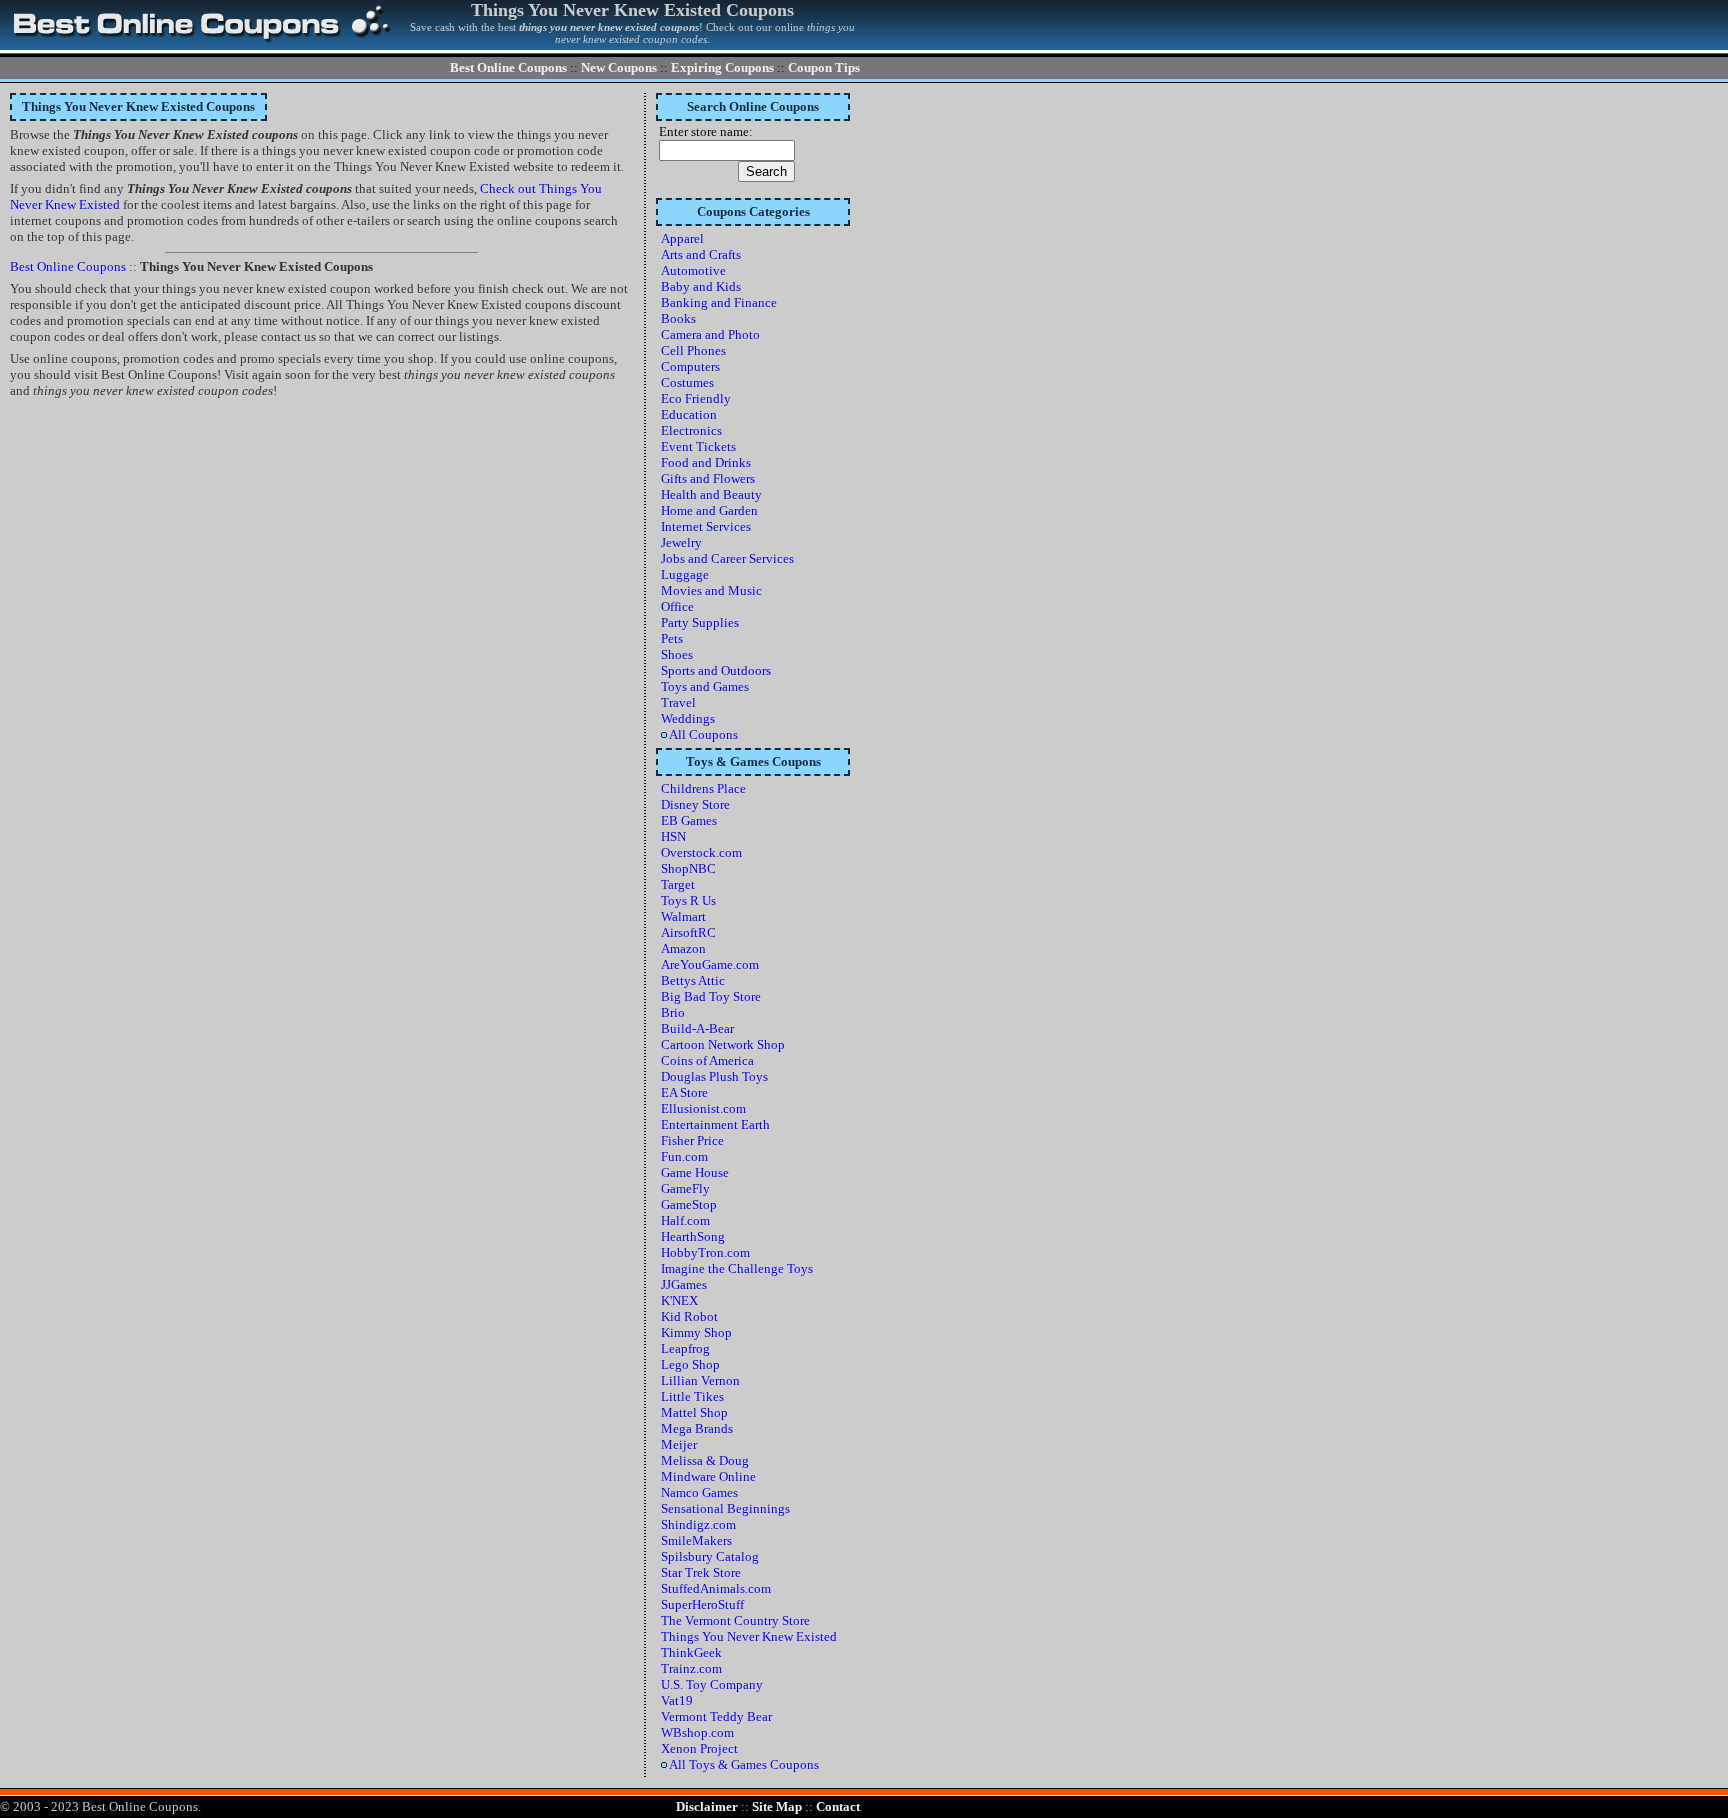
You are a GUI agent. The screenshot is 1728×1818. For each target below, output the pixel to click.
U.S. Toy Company (712, 1684)
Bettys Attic (693, 980)
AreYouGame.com (710, 964)
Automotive (693, 270)
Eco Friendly (696, 398)
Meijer (679, 1444)
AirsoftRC (688, 932)
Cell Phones (693, 350)
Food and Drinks (706, 462)
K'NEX (679, 1300)
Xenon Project (699, 1748)
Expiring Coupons (722, 67)
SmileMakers (696, 1540)
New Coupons (619, 67)
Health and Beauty (711, 494)
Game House (695, 1172)
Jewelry (681, 542)
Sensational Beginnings (725, 1508)
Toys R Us (688, 900)
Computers (690, 366)
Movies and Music (711, 590)
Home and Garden (709, 510)
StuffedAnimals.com (716, 1588)
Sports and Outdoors (716, 670)
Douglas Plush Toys (714, 1076)
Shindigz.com (698, 1524)
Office (677, 606)
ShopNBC (688, 868)
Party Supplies (700, 622)
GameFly (685, 1188)
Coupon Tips (824, 67)
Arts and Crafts (701, 254)
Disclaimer (707, 1806)
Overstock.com (701, 852)
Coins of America (707, 1060)
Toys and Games (705, 686)
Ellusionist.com (703, 1108)
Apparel (682, 238)
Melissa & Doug (705, 1460)
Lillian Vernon (700, 1380)
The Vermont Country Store (735, 1620)
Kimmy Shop (696, 1332)
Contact (838, 1806)
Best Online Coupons (508, 67)
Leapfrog (685, 1348)
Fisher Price (692, 1140)
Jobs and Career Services (727, 558)
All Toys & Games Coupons (743, 1764)
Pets (672, 638)
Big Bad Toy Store (711, 996)
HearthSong (693, 1236)
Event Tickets (698, 446)
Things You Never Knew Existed (749, 1636)
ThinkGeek (691, 1652)
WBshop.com (697, 1732)
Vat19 (677, 1700)
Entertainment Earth (715, 1124)
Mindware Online (708, 1476)
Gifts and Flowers (708, 478)
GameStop (689, 1204)
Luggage (685, 574)
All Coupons (702, 734)
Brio (673, 1012)
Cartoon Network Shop (723, 1044)
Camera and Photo (710, 334)
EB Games (689, 820)
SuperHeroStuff (702, 1604)
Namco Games (699, 1492)
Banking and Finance (719, 302)
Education (689, 414)
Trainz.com (691, 1668)
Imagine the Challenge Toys (737, 1268)
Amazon (683, 948)
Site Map (777, 1806)
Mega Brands (697, 1428)
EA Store (684, 1092)
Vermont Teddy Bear (716, 1716)
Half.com (685, 1220)
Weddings (688, 718)
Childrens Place (703, 788)
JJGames (684, 1284)
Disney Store (695, 804)
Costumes (687, 382)
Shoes (677, 654)
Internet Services (706, 526)
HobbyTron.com (705, 1252)
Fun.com (684, 1156)
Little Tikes (692, 1396)
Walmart (683, 916)
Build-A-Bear (697, 1028)
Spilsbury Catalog (710, 1556)
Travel (678, 702)
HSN (673, 836)
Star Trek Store (701, 1572)
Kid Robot (689, 1316)
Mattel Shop (694, 1412)
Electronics (691, 430)
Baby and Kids (701, 286)
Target (678, 884)
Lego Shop (690, 1364)
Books (678, 318)
